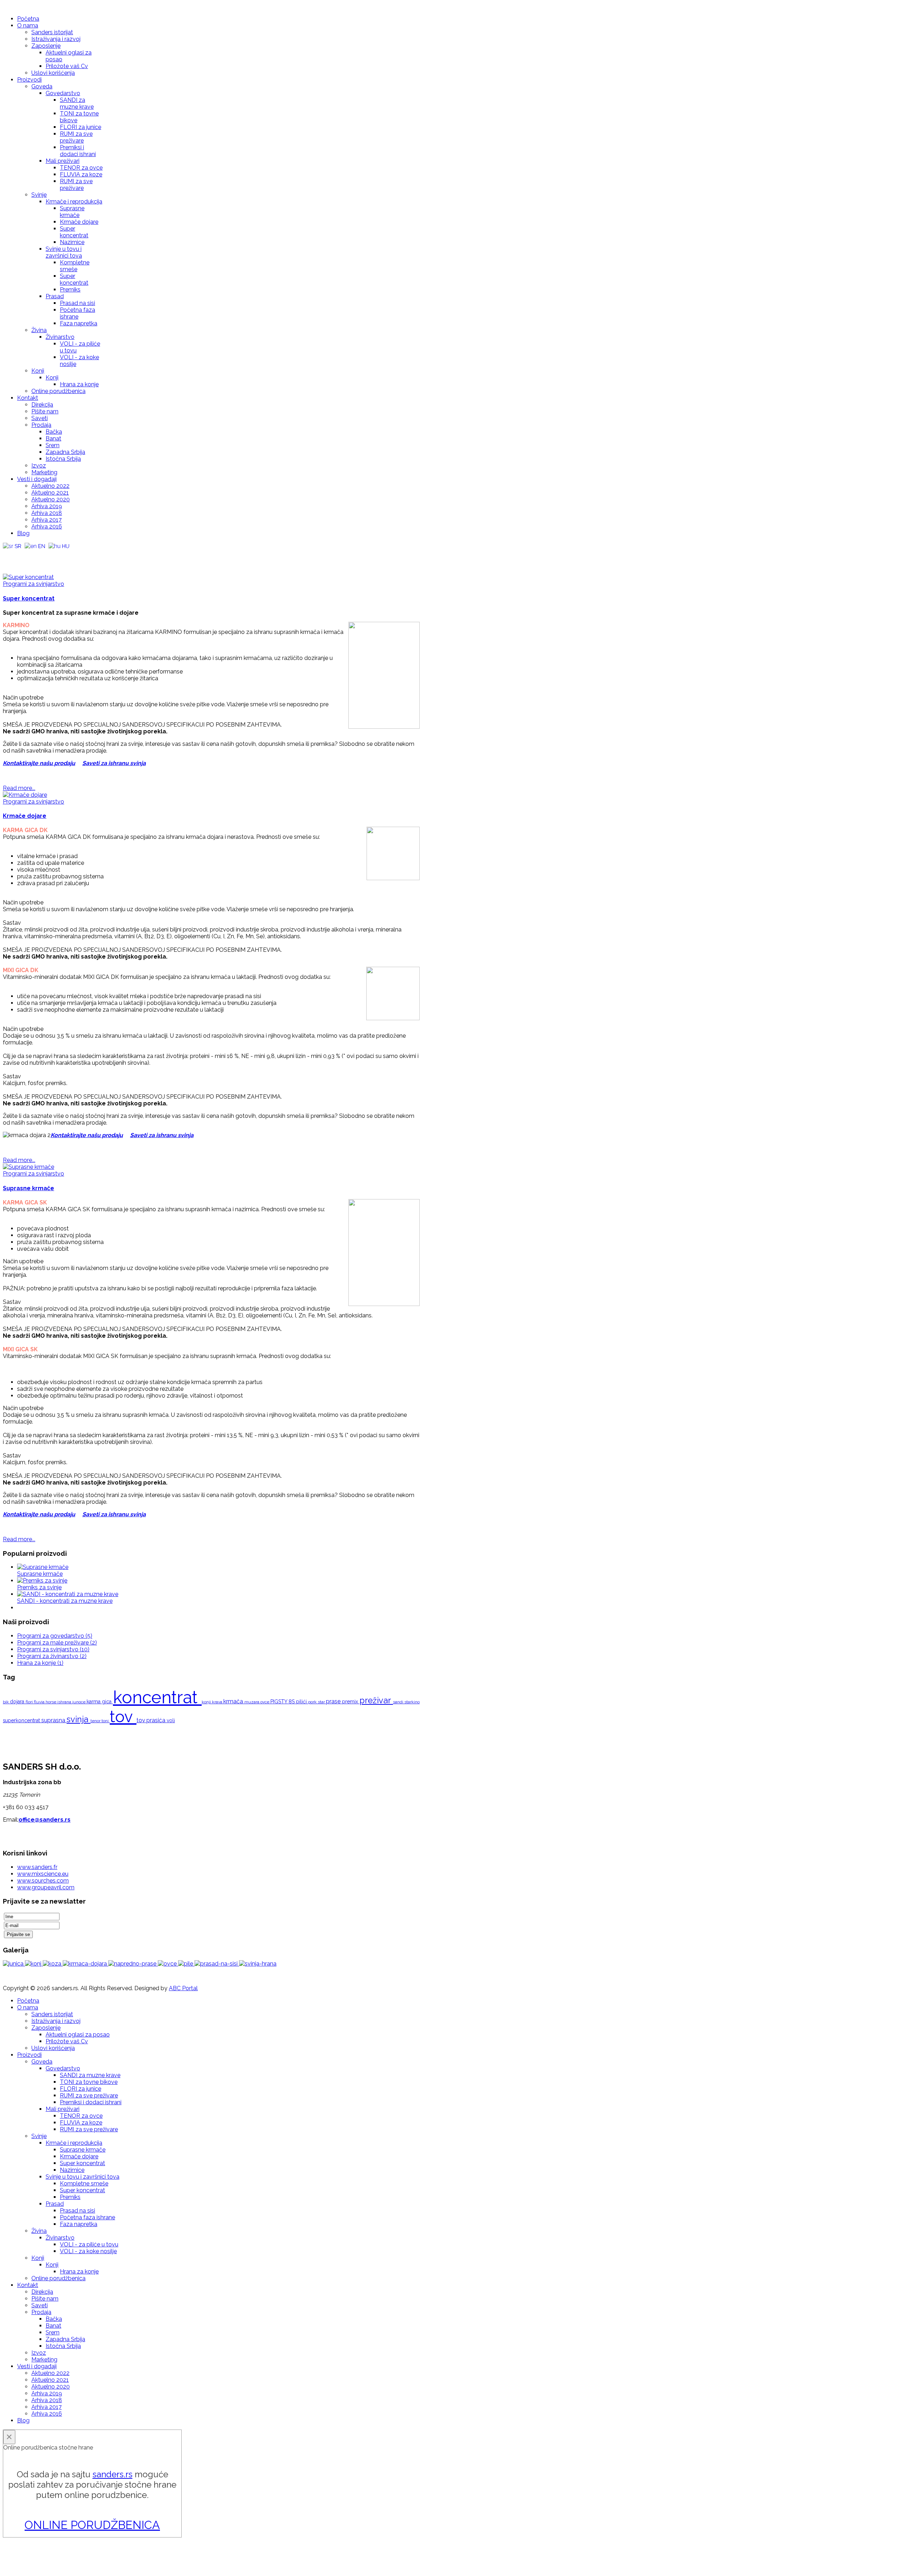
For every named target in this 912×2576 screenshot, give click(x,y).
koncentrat (157, 1697)
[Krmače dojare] (25, 795)
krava (218, 1702)
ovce (265, 1702)
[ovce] (168, 1964)
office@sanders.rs (45, 1820)
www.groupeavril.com (46, 1887)
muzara (252, 1702)
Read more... (19, 788)
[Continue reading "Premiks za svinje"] (42, 1581)
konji (207, 1702)
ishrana (65, 1702)
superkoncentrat (22, 1720)
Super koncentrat (29, 598)
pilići (302, 1702)
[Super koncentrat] (28, 577)
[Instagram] (36, 556)
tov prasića (152, 1720)
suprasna (54, 1720)
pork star (317, 1702)
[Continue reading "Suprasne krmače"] (43, 1567)
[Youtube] (22, 556)
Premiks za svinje (39, 1587)
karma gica (100, 1702)
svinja (79, 1719)
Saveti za (95, 763)
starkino (412, 1702)
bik (6, 1702)
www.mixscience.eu (43, 1874)
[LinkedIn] (50, 556)
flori (30, 1702)
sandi (399, 1702)
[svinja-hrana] (258, 1964)
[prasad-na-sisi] (217, 1964)
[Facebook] (9, 556)
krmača (234, 1701)
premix (351, 1702)
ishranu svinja (127, 763)
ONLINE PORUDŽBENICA (92, 2525)
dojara (18, 1702)
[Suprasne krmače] (28, 1167)
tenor (96, 1721)
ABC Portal (183, 1988)
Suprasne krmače (28, 1188)
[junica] (14, 1964)
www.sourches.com (43, 1881)
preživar (376, 1700)
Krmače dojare (25, 816)
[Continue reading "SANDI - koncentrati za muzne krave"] (68, 1594)
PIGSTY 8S (283, 1702)
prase (334, 1701)
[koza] (53, 1964)
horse (51, 1702)
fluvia (40, 1702)
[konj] (34, 1964)
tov (123, 1717)
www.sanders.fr (37, 1867)
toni (106, 1721)
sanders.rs (113, 2474)
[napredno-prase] (133, 1964)
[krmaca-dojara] (85, 1964)
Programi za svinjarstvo (33, 584)
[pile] (186, 1964)
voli (171, 1720)
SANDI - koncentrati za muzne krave (65, 1601)
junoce (79, 1702)
